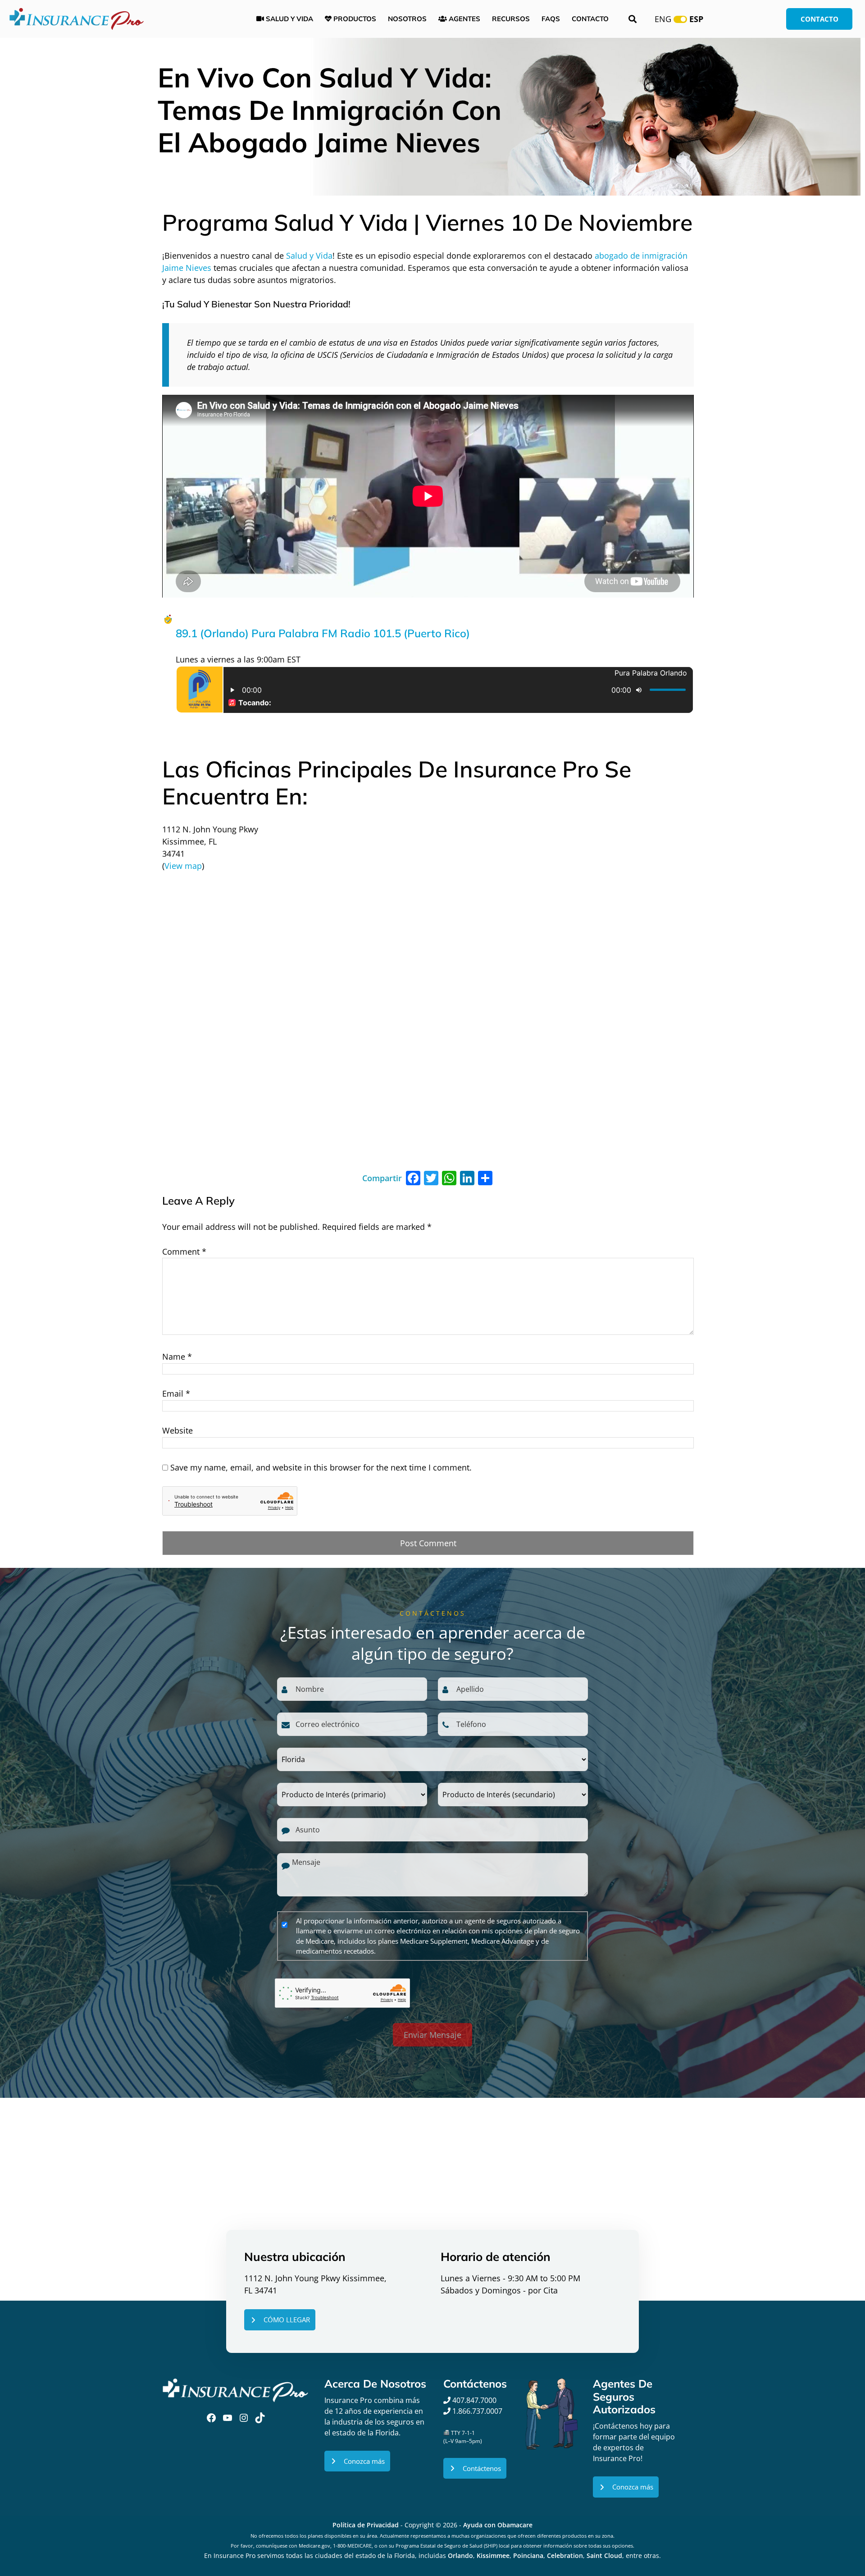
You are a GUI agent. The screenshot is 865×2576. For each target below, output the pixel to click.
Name (177, 1357)
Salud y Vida (309, 256)
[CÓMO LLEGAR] (280, 2320)
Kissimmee (493, 2555)
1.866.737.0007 (477, 2411)
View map (183, 866)
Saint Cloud (604, 2555)
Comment (184, 1251)
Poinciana (528, 2555)
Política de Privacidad (366, 2525)
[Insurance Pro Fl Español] (77, 18)
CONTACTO (819, 19)
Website (178, 1430)
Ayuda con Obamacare (498, 2525)
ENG (663, 19)
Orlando (460, 2555)
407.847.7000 (473, 2400)
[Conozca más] (357, 2461)
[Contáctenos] (475, 2469)
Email (176, 1393)
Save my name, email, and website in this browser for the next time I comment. (321, 1467)
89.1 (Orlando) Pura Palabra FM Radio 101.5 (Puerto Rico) (323, 633)
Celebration (565, 2555)
